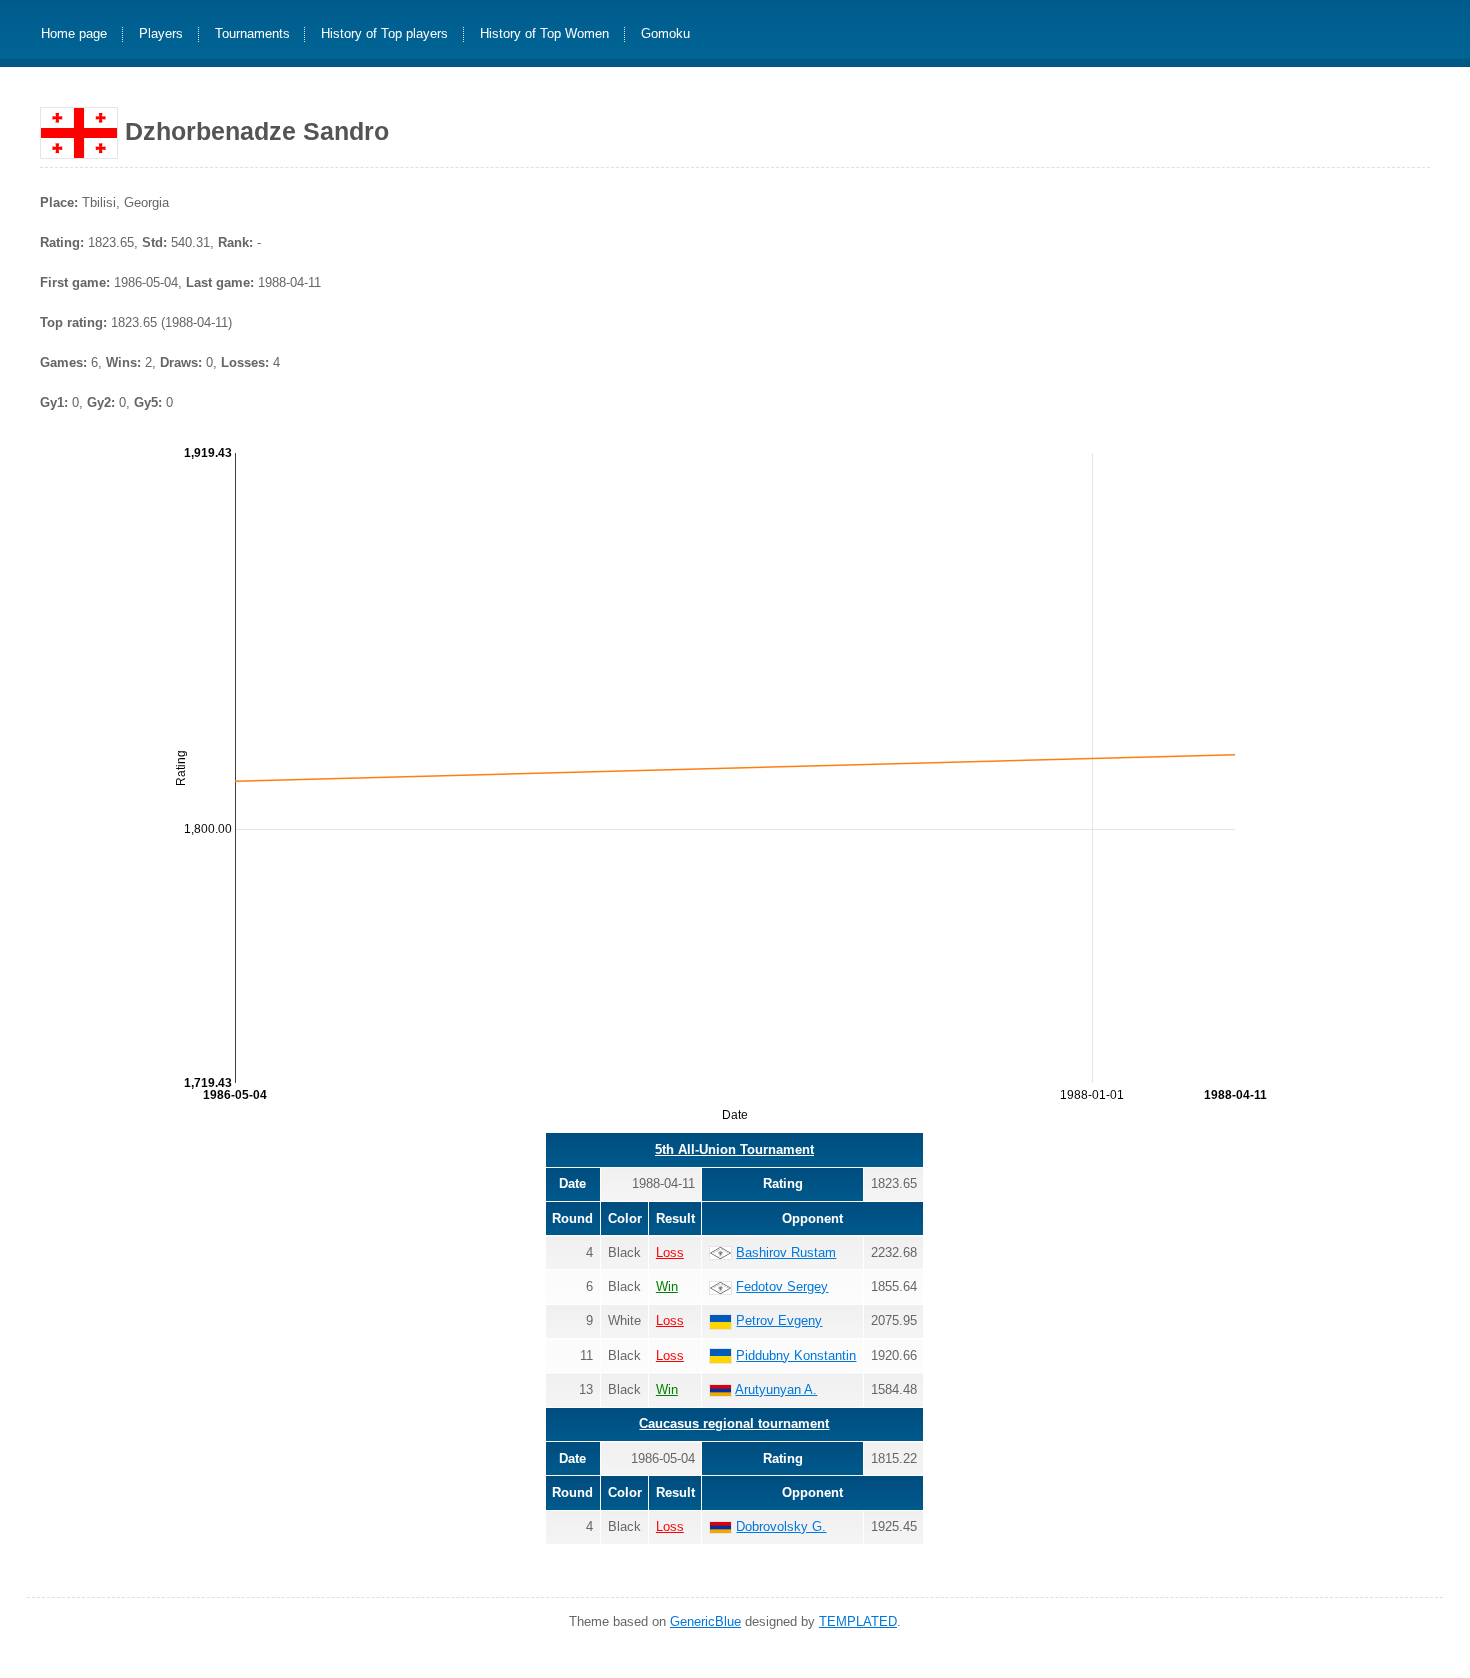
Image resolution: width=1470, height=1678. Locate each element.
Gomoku (665, 34)
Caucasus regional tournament (734, 1423)
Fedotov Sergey (782, 1286)
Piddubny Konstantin (796, 1355)
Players (161, 34)
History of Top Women (544, 34)
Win (667, 1286)
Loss (670, 1252)
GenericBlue (705, 1621)
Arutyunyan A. (776, 1389)
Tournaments (252, 34)
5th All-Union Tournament (734, 1149)
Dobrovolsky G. (781, 1526)
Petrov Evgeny (779, 1320)
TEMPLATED (858, 1621)
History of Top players (384, 34)
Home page (74, 34)
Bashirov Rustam (786, 1252)
